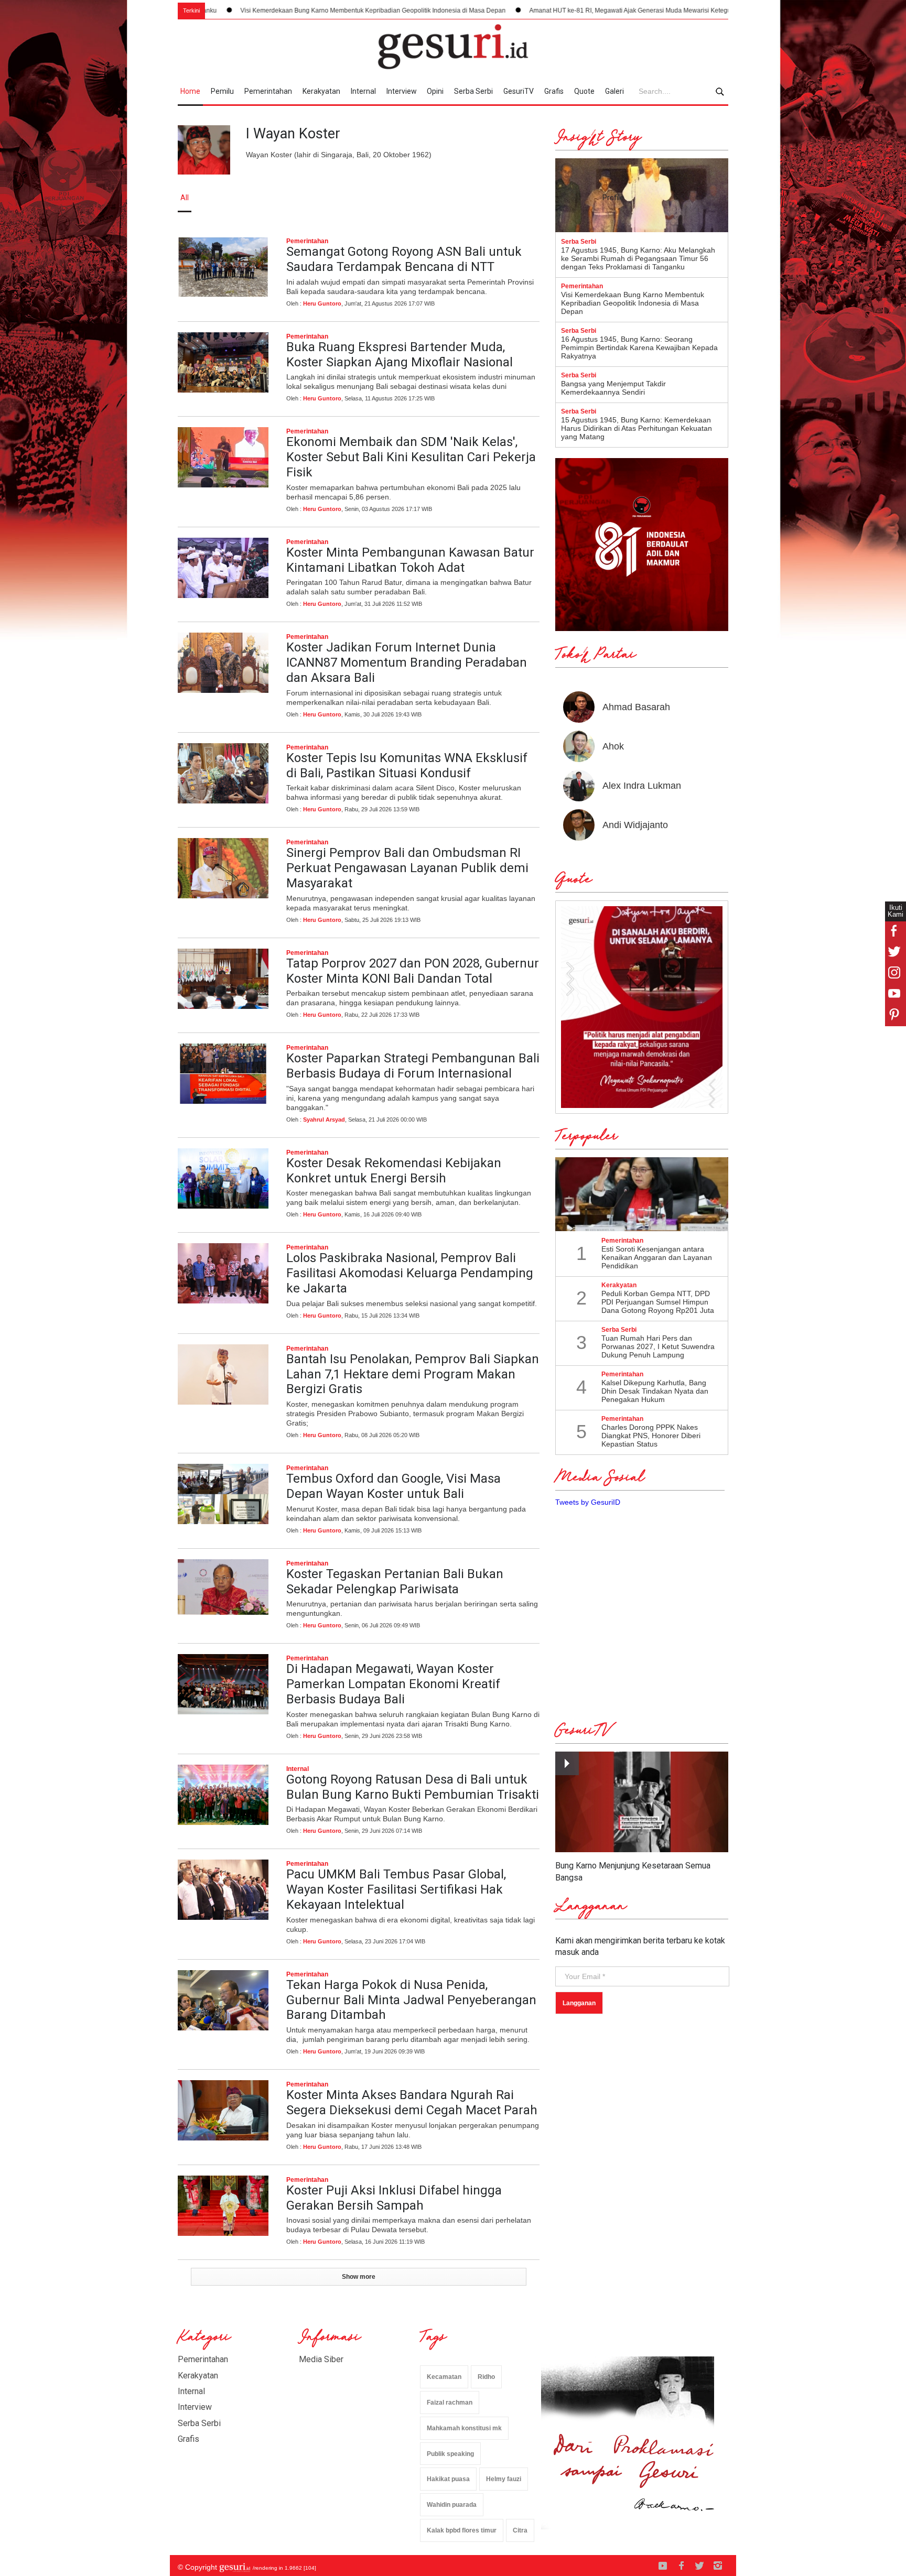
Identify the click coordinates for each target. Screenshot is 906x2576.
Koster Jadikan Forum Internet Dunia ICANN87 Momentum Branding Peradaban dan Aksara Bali (407, 662)
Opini (435, 91)
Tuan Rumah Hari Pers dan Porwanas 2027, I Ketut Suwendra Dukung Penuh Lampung (658, 1346)
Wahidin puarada (452, 2505)
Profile (613, 198)
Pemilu (222, 91)
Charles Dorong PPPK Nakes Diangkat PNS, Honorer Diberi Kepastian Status (651, 1436)
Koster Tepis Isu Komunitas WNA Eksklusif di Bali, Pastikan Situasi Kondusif (407, 765)
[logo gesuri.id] (453, 47)
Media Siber (321, 2359)
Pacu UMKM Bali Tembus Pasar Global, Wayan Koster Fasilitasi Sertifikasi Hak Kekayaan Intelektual (396, 1889)
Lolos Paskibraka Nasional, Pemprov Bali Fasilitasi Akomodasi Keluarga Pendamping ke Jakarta (410, 1273)
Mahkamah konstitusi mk (464, 2428)
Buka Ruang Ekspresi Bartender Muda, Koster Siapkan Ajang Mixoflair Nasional (400, 355)
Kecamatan (444, 2377)
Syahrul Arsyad (324, 1119)
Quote (584, 91)
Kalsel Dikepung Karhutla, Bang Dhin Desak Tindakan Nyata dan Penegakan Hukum (655, 1391)
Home (190, 91)
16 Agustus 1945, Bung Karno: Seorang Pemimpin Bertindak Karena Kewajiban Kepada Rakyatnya (639, 347)
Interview (402, 91)
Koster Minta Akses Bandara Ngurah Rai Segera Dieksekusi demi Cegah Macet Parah (412, 2102)
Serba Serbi (473, 91)
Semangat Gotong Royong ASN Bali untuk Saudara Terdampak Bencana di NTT (404, 259)
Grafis (554, 91)
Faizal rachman (450, 2403)
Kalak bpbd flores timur (462, 2530)
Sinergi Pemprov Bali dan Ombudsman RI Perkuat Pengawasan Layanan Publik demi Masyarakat (407, 868)
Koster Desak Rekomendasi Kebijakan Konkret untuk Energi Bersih (394, 1171)
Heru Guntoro (322, 303)
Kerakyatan (321, 91)
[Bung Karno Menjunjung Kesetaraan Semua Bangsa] (642, 1802)
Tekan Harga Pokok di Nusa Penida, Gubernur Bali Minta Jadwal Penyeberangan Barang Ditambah (411, 2000)
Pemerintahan (268, 91)
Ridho (486, 2377)
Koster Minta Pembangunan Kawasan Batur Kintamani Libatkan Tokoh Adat (410, 560)
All (185, 198)
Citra (520, 2530)
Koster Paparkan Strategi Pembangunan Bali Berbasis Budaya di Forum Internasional (413, 1066)
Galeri (614, 91)
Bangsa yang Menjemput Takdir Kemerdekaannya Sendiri (613, 388)
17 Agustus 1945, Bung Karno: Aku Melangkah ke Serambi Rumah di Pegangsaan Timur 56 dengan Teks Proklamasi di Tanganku (638, 258)
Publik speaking (450, 2454)
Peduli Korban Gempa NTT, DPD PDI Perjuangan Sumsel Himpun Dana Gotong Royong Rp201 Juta (658, 1302)
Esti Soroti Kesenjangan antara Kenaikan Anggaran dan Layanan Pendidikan (657, 1257)
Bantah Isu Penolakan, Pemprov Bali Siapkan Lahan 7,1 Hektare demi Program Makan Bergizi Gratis (413, 1374)
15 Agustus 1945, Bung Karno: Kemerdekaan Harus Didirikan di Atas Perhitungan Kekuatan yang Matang (637, 428)
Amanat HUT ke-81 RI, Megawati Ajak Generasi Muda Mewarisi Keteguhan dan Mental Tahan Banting (540, 10)
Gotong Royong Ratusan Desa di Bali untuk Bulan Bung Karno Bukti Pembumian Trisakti (413, 1787)
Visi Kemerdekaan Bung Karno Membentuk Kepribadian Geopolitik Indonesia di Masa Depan (239, 10)
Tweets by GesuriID (588, 1502)
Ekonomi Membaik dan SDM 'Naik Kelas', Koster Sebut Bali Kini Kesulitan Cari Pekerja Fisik (411, 457)
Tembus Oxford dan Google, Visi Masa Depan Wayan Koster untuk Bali (393, 1486)
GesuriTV (519, 91)
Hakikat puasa (448, 2479)
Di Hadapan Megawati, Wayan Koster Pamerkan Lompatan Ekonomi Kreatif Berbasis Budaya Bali (393, 1684)
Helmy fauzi (504, 2479)
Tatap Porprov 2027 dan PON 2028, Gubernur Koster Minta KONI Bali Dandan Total (413, 971)
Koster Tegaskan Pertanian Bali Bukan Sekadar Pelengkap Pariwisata (395, 1582)
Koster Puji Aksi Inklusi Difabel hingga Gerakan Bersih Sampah (394, 2198)
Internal (363, 91)
